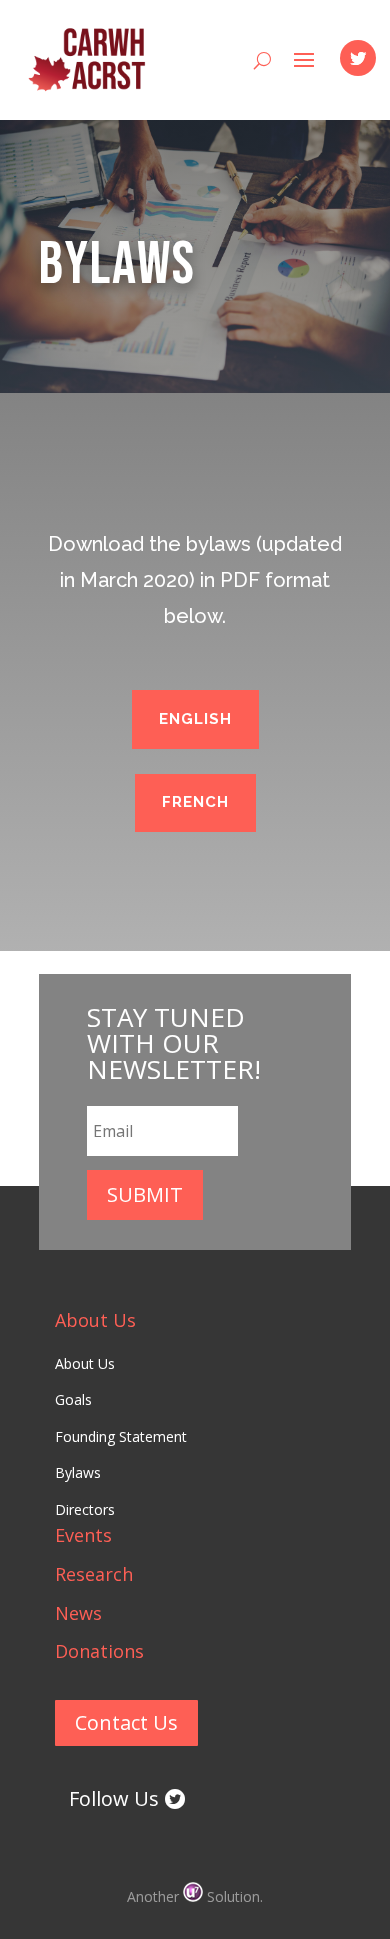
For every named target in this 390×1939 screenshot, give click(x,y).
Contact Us (126, 1722)
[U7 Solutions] (195, 1896)
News (78, 1613)
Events (83, 1535)
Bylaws (78, 1472)
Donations (99, 1651)
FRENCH (195, 802)
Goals (73, 1399)
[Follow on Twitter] (358, 58)
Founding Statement (121, 1436)
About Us (95, 1320)
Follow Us (114, 1798)
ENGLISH (195, 719)
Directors (85, 1509)
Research (94, 1574)
